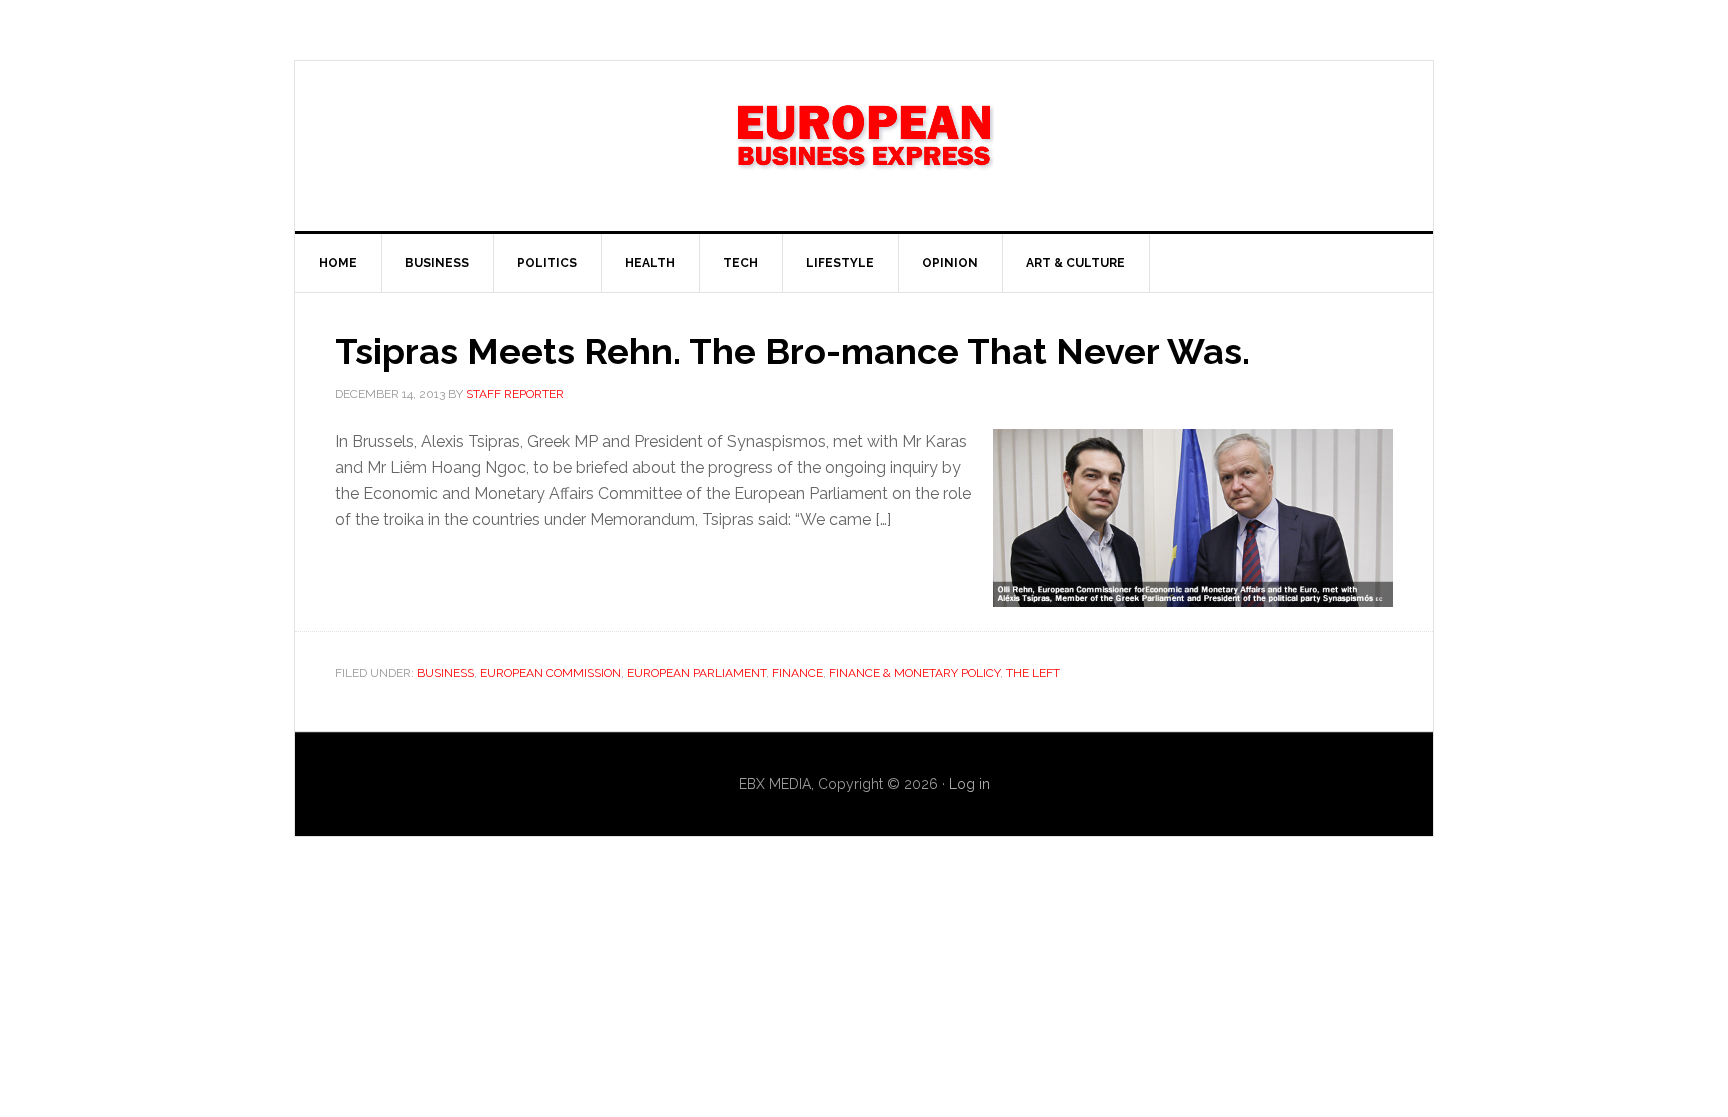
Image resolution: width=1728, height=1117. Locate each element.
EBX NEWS (864, 146)
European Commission (550, 673)
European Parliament (696, 673)
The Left (1033, 673)
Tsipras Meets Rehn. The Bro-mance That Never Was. (792, 351)
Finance (797, 673)
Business (445, 673)
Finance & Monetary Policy (914, 673)
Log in (969, 784)
